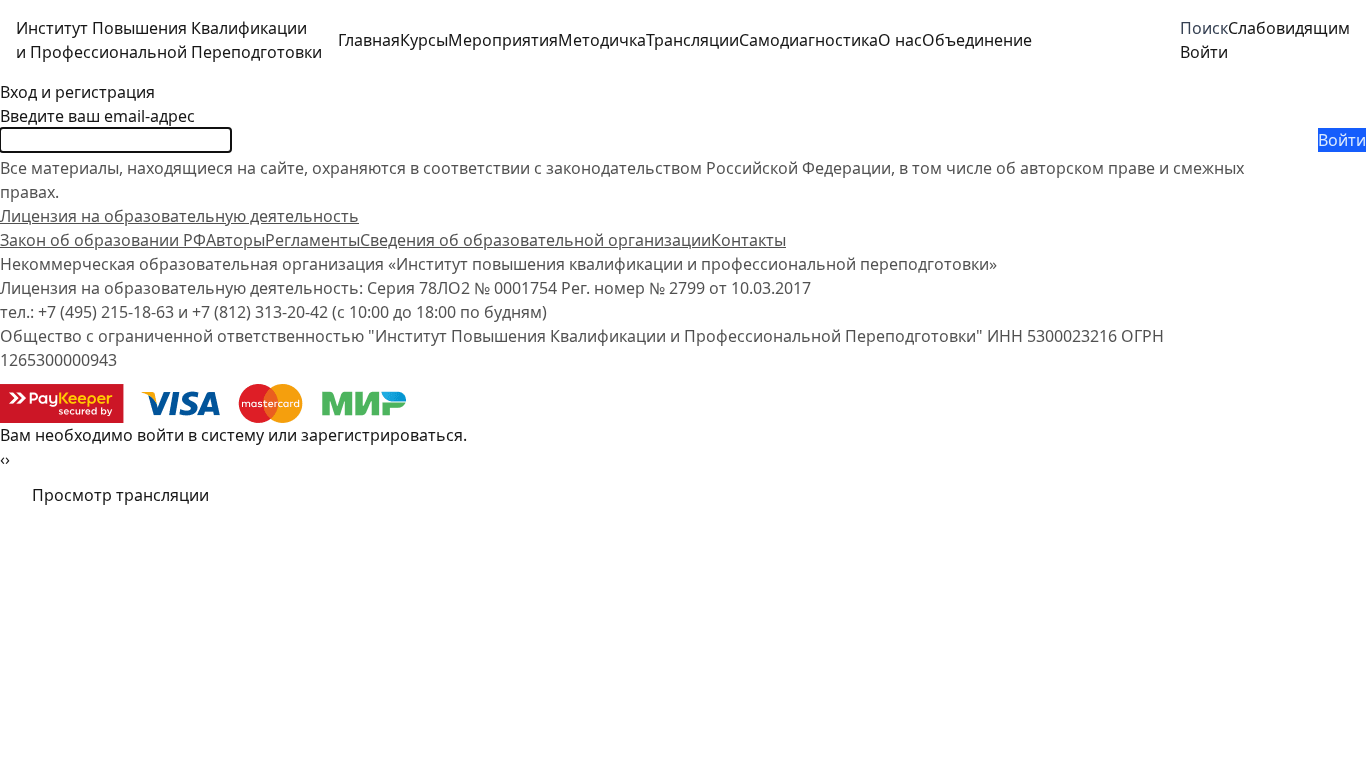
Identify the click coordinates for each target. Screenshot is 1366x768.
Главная (369, 40)
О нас (900, 40)
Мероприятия (503, 40)
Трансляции (692, 40)
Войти (1342, 140)
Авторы (235, 240)
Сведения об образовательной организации (535, 240)
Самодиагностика (808, 40)
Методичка (602, 40)
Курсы (424, 40)
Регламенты (312, 240)
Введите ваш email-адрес (97, 116)
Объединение (977, 40)
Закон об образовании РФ (103, 240)
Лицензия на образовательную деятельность (179, 216)
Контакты (748, 240)
